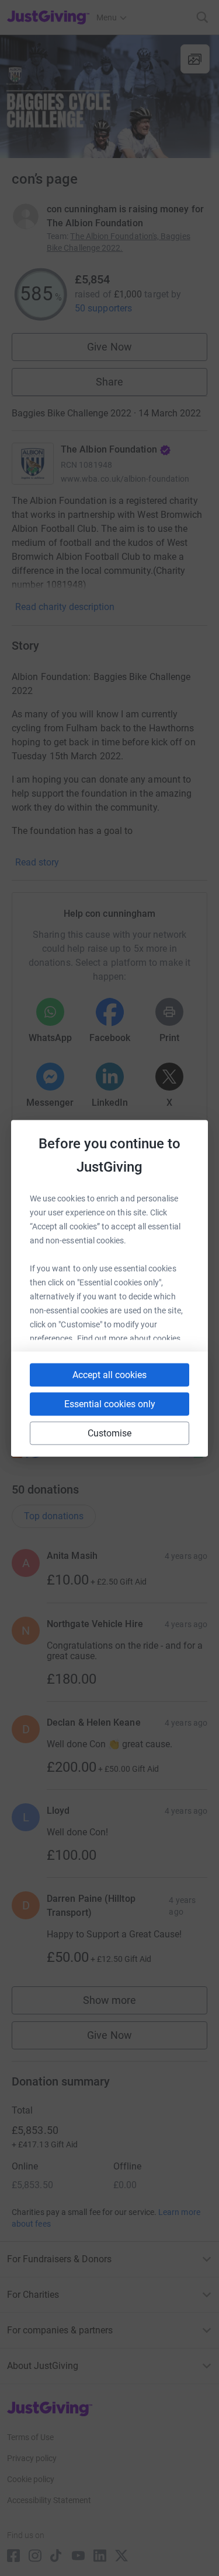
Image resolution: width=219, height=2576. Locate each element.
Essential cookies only (110, 1403)
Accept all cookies (109, 1374)
